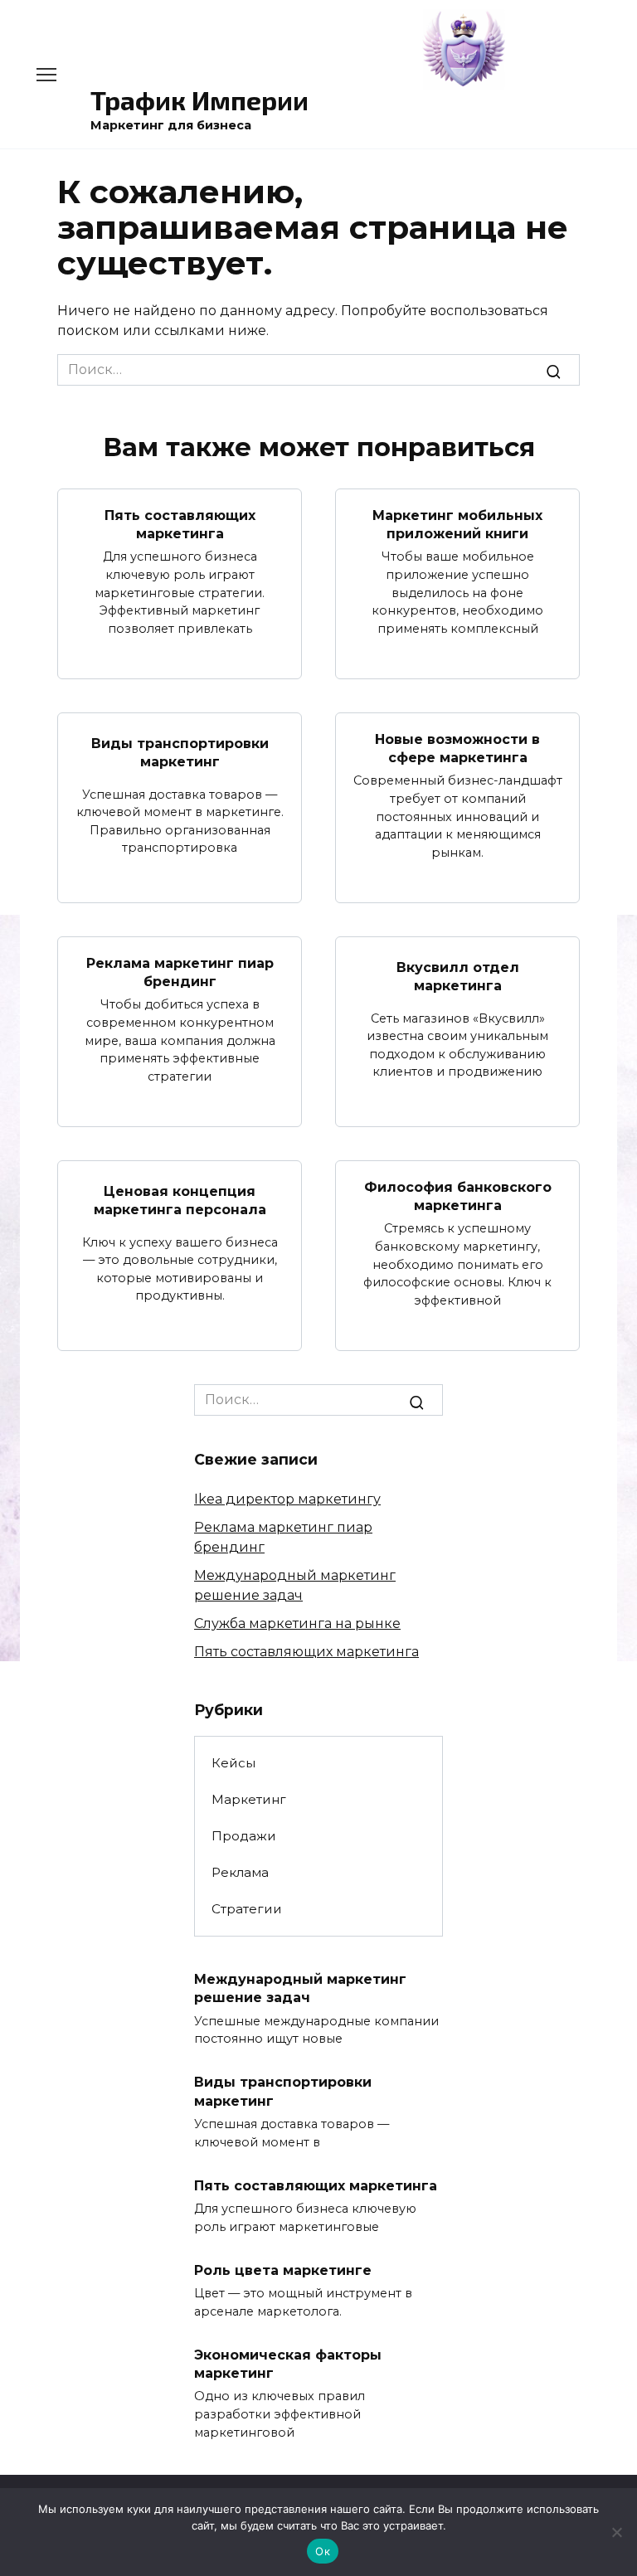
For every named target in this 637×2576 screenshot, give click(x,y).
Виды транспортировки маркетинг (180, 753)
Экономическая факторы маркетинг (288, 2363)
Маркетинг (249, 1799)
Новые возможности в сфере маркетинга (457, 748)
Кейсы (233, 1763)
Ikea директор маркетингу (287, 1499)
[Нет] (616, 2532)
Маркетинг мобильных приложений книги (457, 524)
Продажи (244, 1836)
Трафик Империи (199, 100)
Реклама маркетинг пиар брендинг (180, 972)
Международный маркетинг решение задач (300, 1988)
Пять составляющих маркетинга (180, 524)
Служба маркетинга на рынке (297, 1623)
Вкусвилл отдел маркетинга (458, 977)
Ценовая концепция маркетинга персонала (180, 1201)
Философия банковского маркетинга (458, 1196)
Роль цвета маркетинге (283, 2270)
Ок (323, 2551)
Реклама (240, 1872)
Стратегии (247, 1909)
